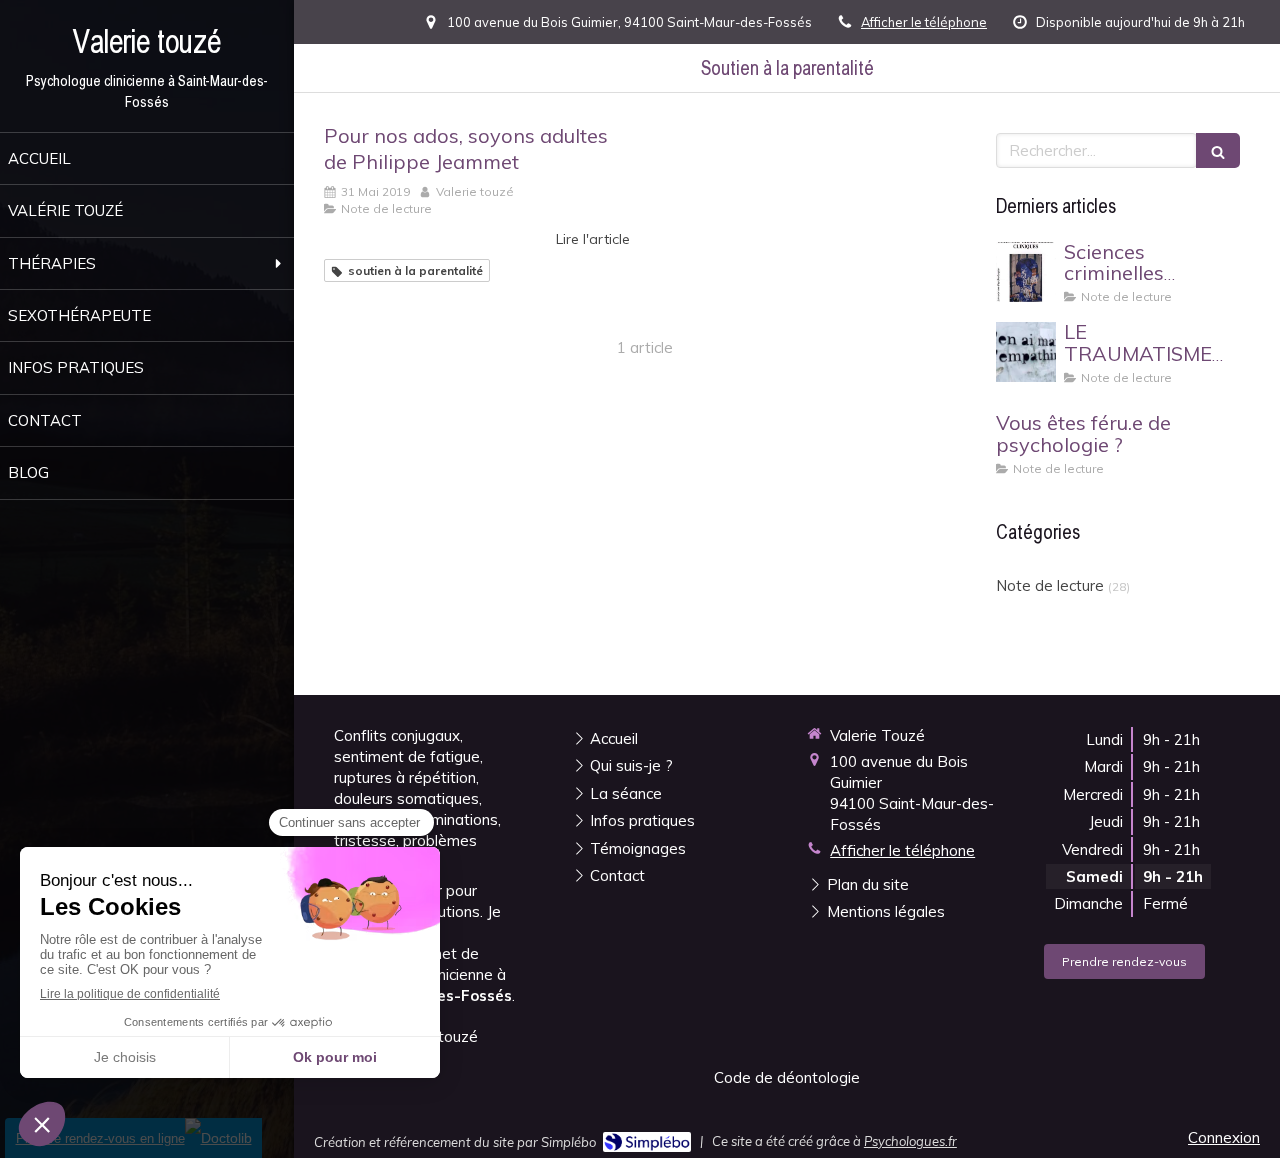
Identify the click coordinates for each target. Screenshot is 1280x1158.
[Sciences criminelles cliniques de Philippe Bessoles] (1026, 272)
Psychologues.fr (910, 1141)
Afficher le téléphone (924, 22)
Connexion (1224, 1137)
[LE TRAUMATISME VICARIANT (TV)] (1026, 352)
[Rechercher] (1218, 150)
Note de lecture (1050, 585)
